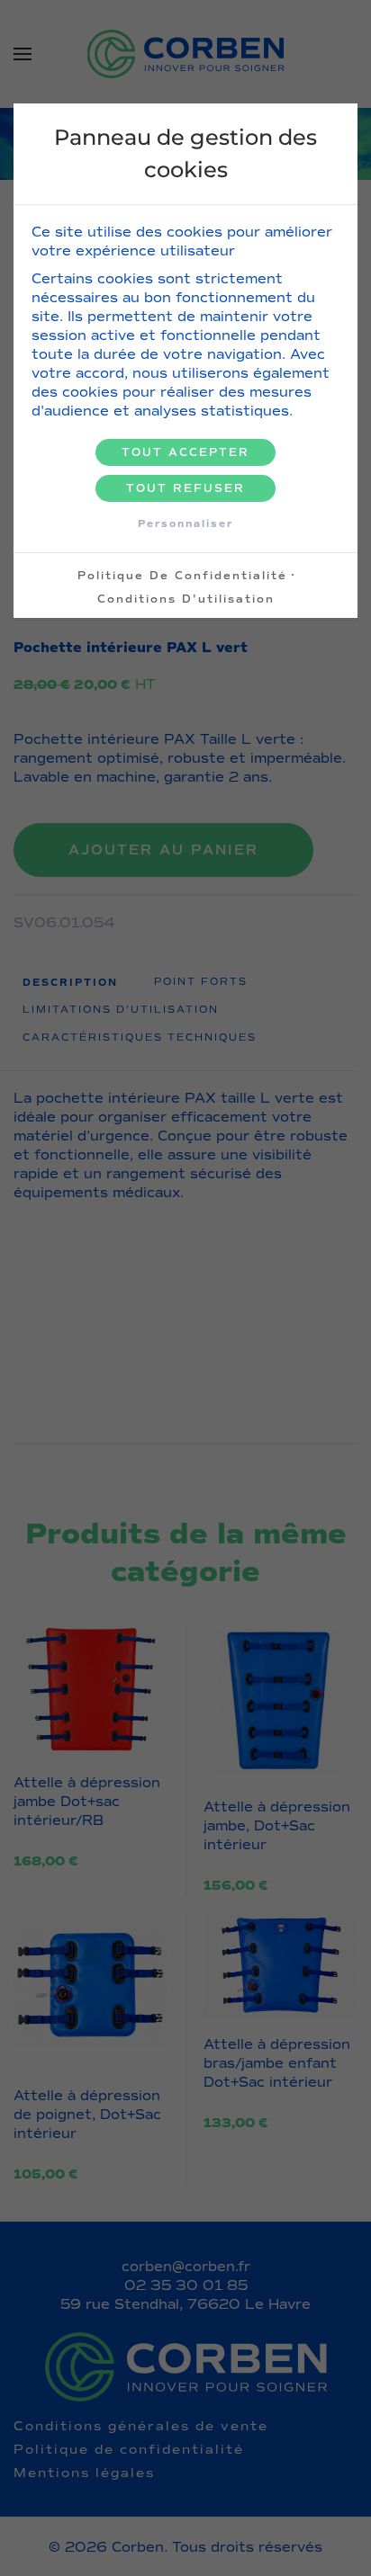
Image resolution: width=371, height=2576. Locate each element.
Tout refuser (185, 488)
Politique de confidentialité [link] (182, 576)
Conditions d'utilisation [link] (186, 599)
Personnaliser (185, 523)
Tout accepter (185, 452)
